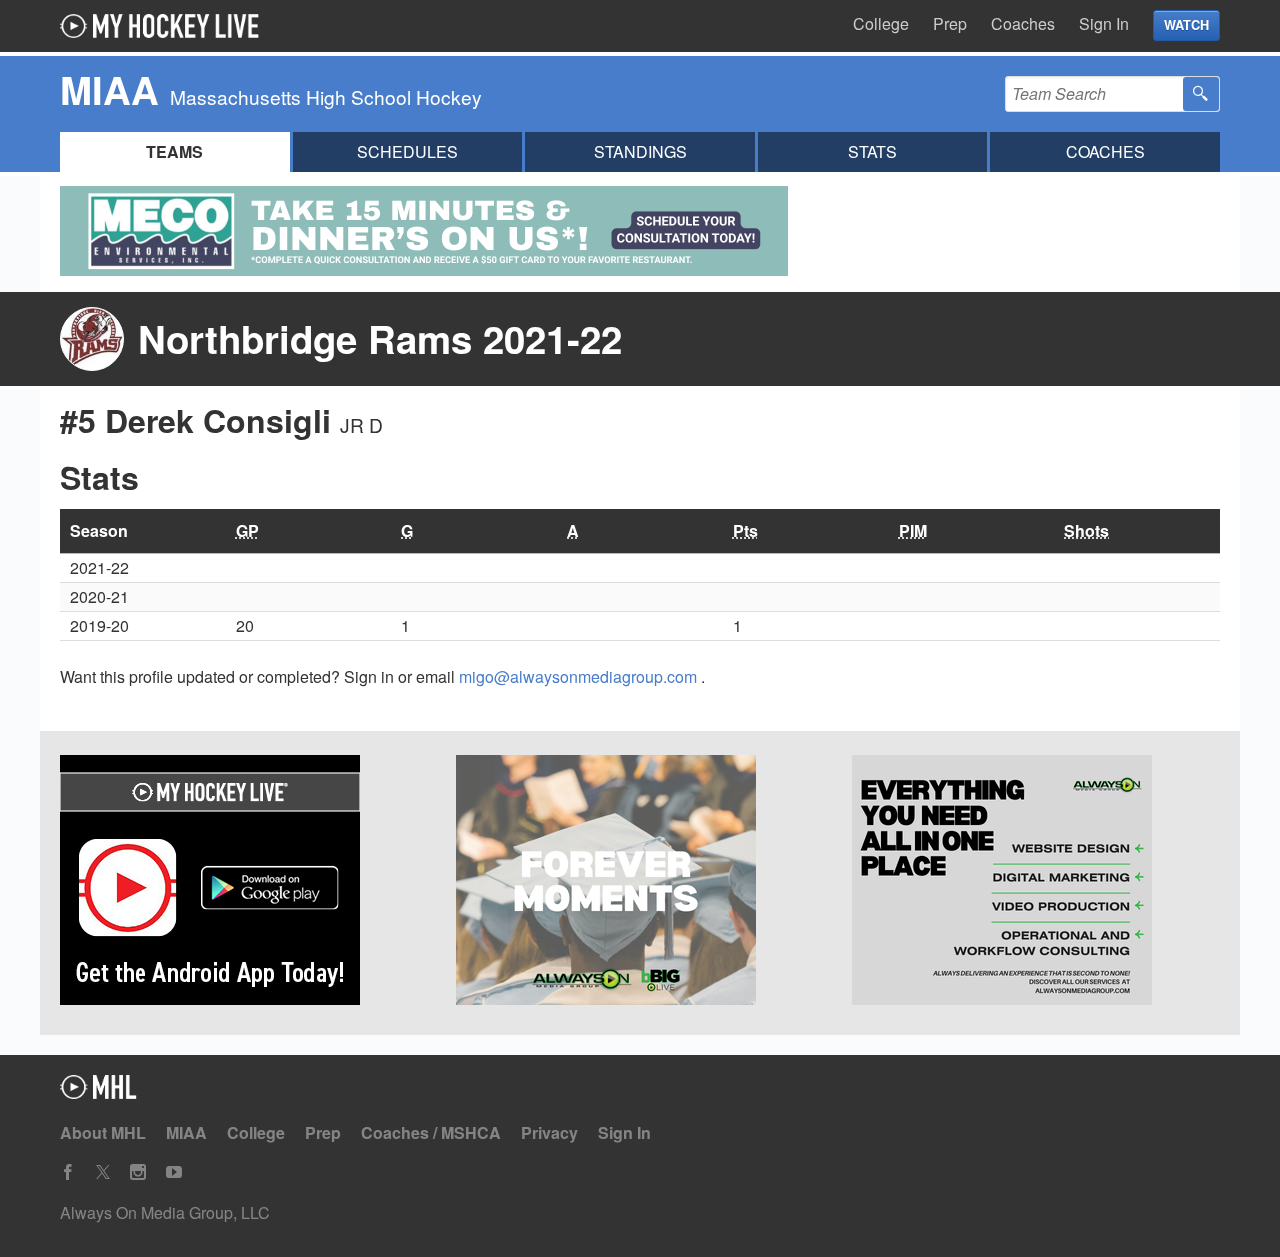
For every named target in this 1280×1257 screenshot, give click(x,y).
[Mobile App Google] (244, 883)
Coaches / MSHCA (431, 1132)
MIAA (186, 1132)
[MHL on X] (103, 1172)
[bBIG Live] (640, 883)
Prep (950, 23)
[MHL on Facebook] (68, 1172)
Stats (872, 151)
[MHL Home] (98, 1092)
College (881, 23)
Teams (174, 151)
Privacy (549, 1132)
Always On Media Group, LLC (165, 1212)
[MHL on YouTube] (174, 1172)
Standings (640, 151)
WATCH (1186, 25)
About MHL (103, 1132)
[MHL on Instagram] (138, 1172)
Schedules (407, 151)
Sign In (1104, 23)
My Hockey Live (165, 26)
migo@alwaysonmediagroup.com (580, 676)
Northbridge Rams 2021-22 (380, 338)
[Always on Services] (1036, 883)
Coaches (1023, 23)
